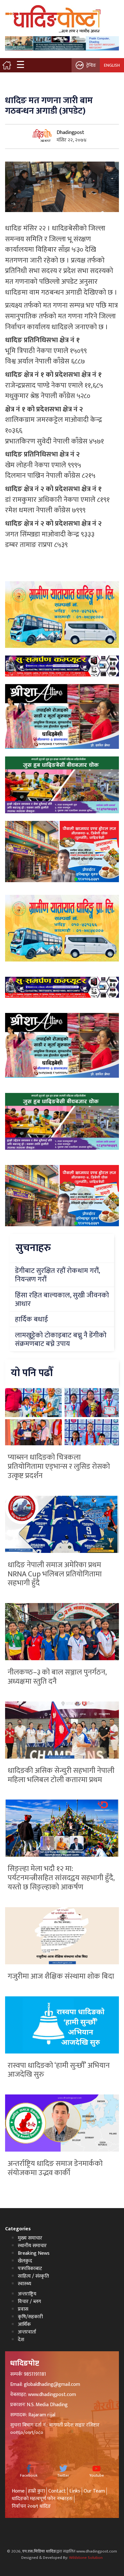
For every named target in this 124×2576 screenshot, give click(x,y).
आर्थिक (24, 2324)
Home (18, 2491)
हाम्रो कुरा (36, 2491)
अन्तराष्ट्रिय (27, 2294)
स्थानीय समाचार (32, 2246)
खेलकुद (25, 2261)
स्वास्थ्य (24, 2284)
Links (75, 2491)
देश (21, 2340)
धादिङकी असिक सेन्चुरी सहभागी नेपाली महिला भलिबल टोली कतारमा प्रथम (61, 1775)
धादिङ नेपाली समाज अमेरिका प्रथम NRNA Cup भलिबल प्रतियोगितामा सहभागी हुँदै (55, 1574)
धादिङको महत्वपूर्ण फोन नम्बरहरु (42, 2499)
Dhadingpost (70, 133)
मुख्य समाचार (30, 2238)
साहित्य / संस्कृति (33, 2276)
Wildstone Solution (86, 2558)
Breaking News (34, 2253)
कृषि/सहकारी (30, 2317)
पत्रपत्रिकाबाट (30, 2269)
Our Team (94, 2491)
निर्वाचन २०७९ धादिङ (31, 2506)
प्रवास (23, 2309)
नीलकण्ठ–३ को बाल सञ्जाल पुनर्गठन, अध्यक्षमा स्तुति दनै (57, 1677)
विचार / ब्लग (29, 2302)
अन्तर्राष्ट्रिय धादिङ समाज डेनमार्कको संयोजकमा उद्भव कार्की (55, 2168)
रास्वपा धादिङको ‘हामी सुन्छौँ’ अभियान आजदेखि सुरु (59, 2070)
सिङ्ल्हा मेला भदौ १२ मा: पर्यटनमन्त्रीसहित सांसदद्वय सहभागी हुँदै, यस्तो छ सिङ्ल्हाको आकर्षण (61, 1878)
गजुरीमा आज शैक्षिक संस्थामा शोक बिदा (61, 1976)
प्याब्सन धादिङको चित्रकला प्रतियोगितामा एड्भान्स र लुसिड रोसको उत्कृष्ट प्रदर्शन (59, 1467)
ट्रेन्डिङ (91, 65)
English (112, 65)
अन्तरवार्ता (27, 2332)
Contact (57, 2491)
